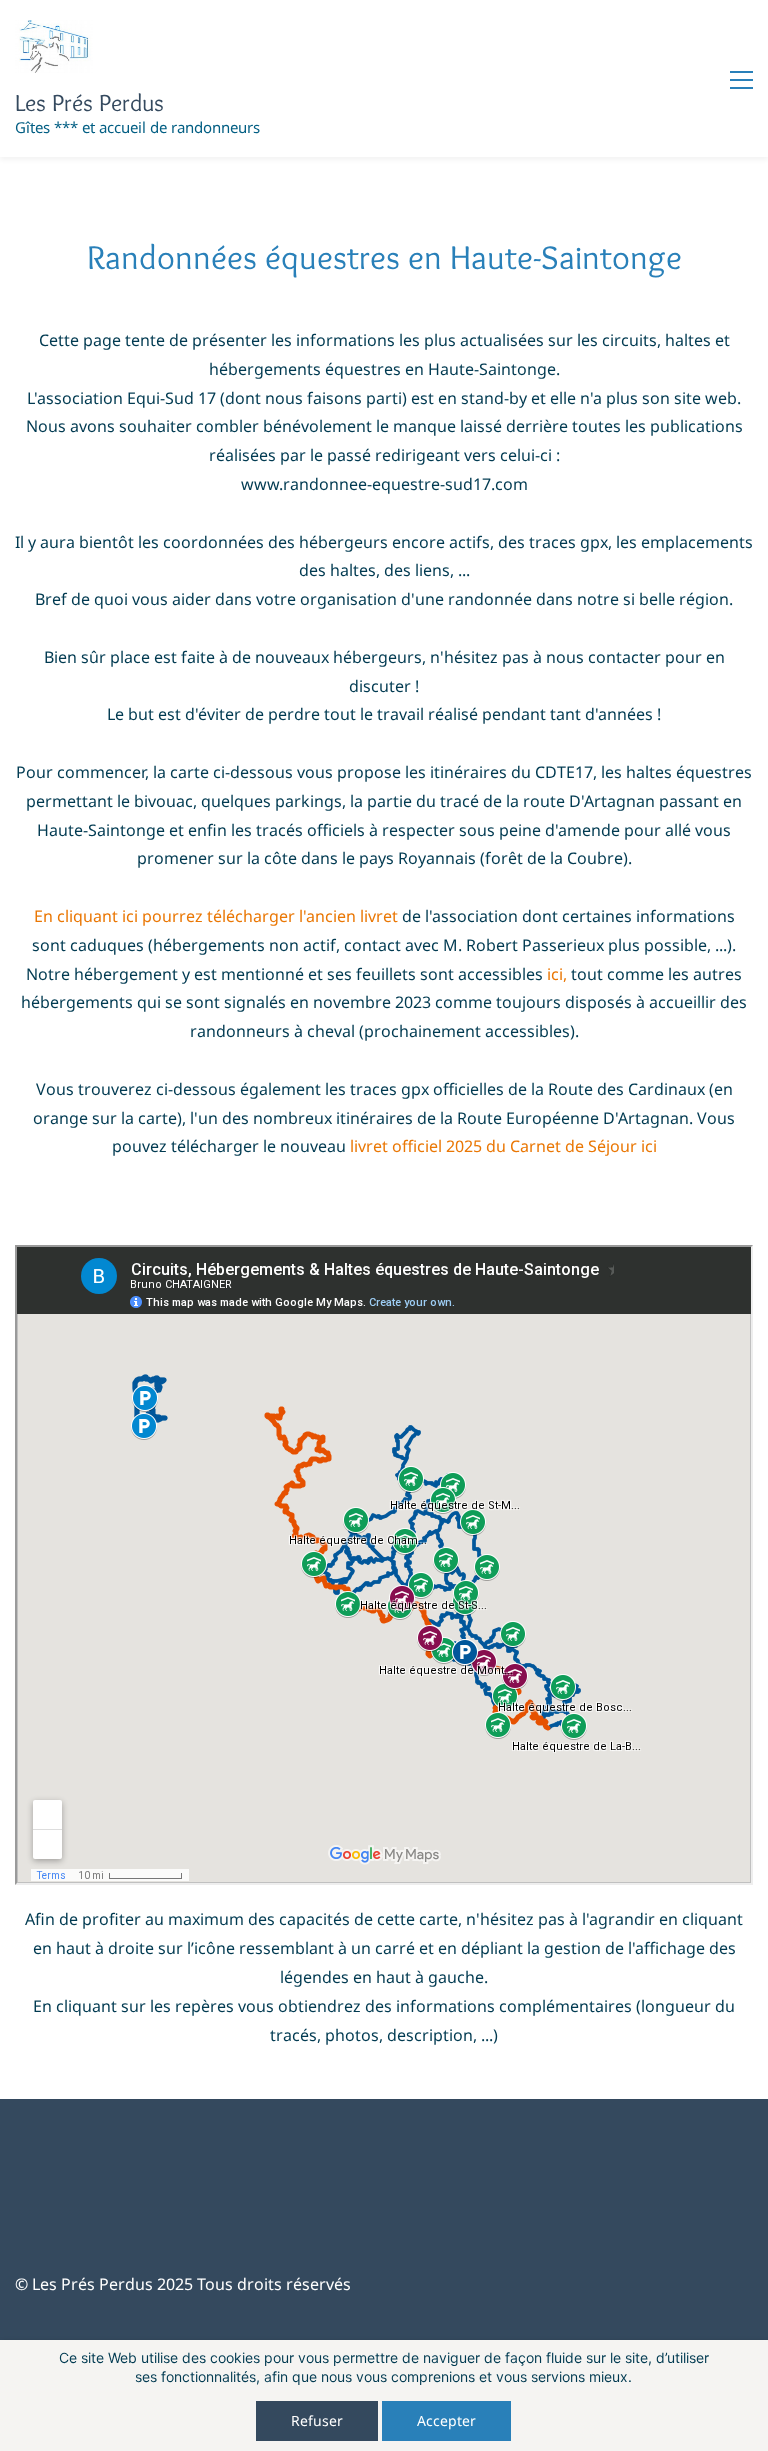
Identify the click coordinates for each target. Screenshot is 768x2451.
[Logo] (54, 46)
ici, (557, 974)
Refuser (317, 2420)
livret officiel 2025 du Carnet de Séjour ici (503, 1146)
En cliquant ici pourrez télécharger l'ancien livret (218, 916)
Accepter (446, 2420)
